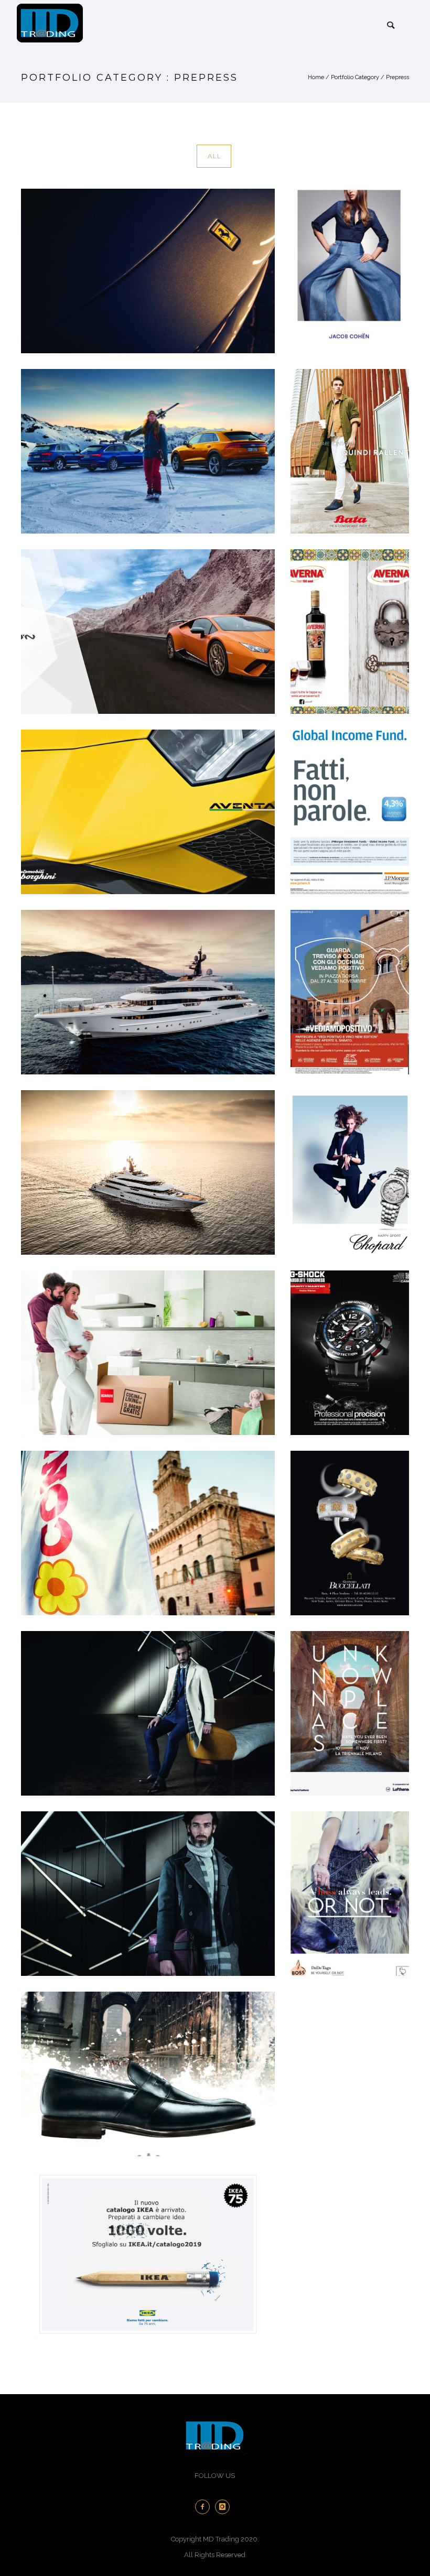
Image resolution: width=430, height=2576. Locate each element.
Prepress (397, 77)
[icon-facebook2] (205, 2507)
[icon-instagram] (225, 2507)
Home (316, 77)
